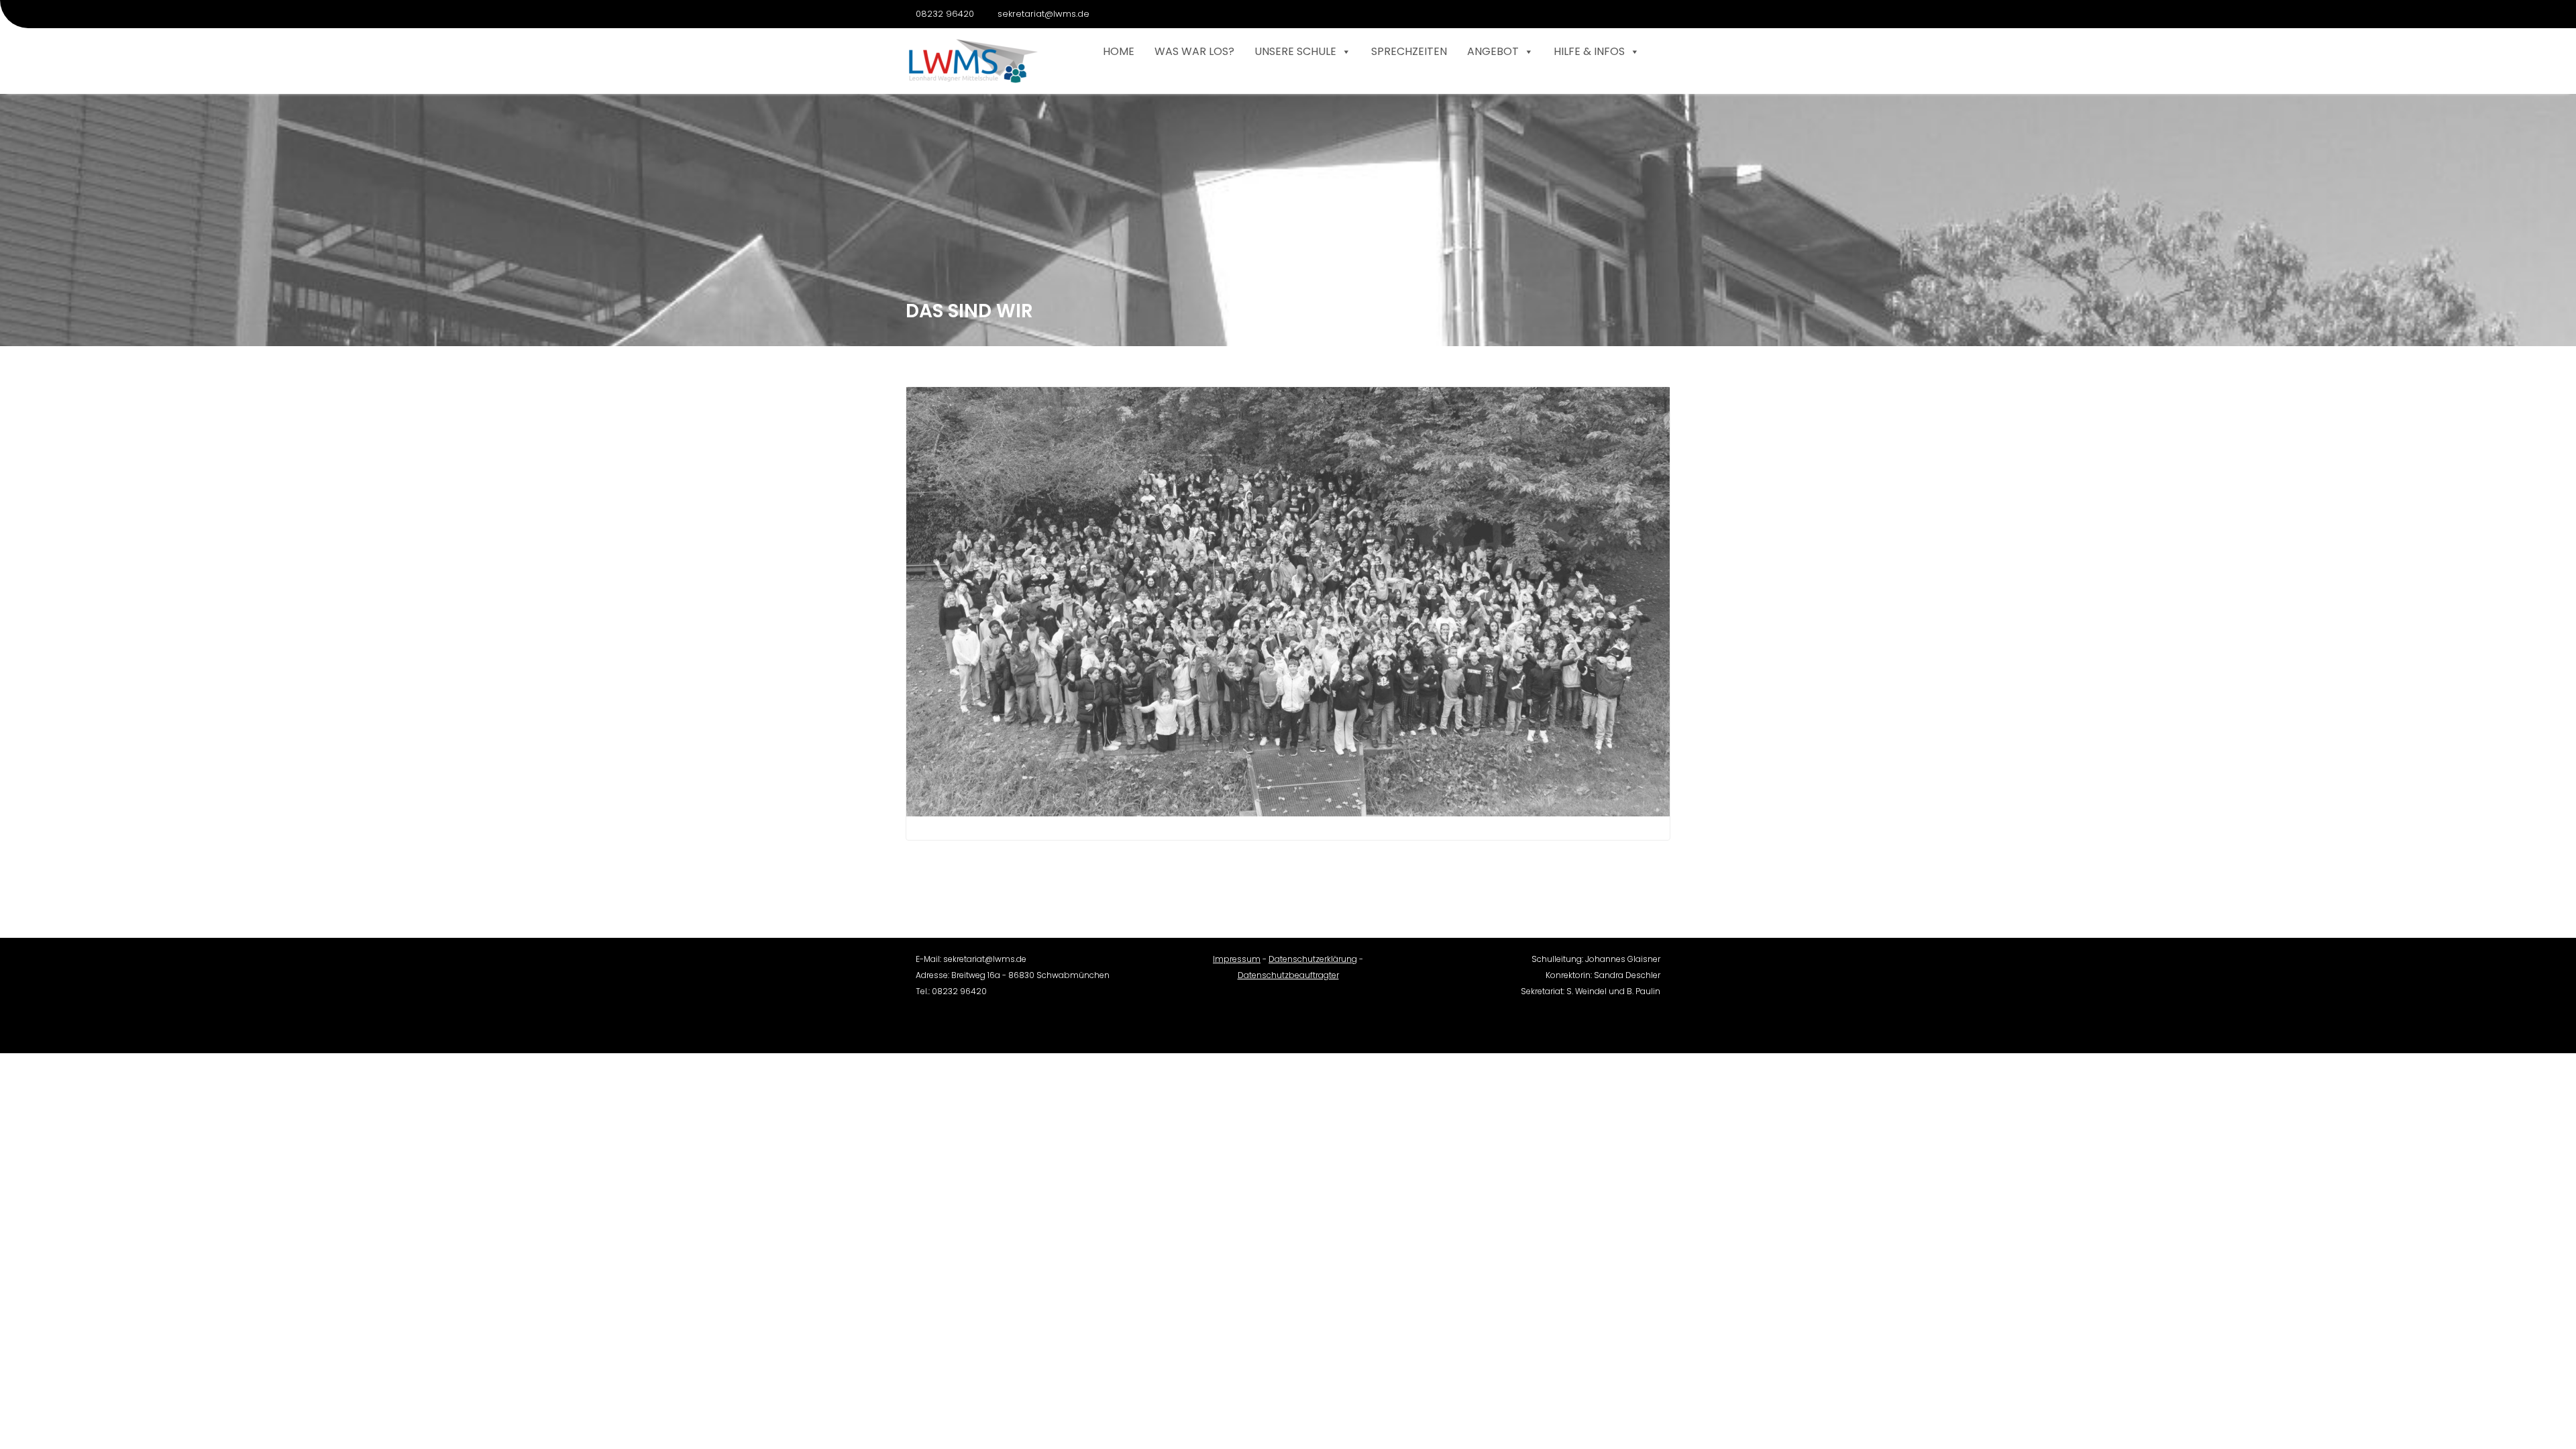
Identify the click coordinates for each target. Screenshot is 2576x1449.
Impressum (1237, 959)
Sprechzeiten (1409, 51)
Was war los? (1194, 51)
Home (1119, 51)
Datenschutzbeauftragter (1288, 975)
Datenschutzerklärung (1313, 959)
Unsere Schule (1295, 51)
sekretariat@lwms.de (1043, 14)
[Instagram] (1660, 14)
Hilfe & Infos (1589, 51)
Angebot (1493, 51)
